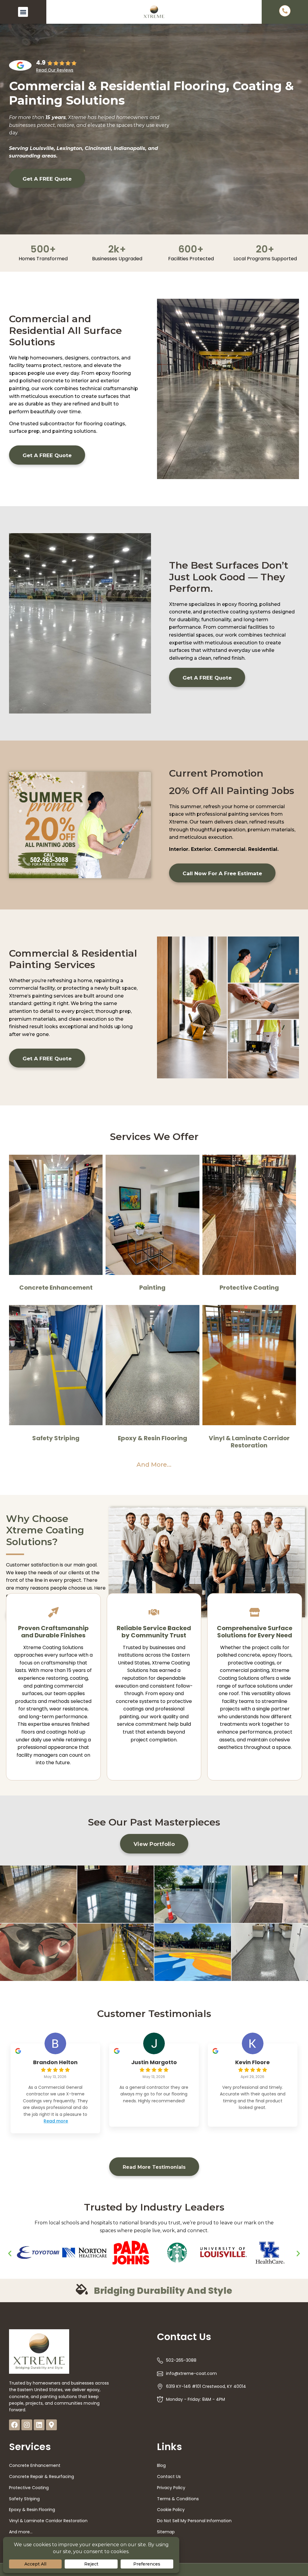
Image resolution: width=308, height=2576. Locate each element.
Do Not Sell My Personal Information (194, 2521)
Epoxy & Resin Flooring (152, 1438)
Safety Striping (56, 1438)
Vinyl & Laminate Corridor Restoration (249, 1442)
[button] (23, 12)
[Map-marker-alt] (51, 2425)
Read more (56, 2121)
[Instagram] (27, 2425)
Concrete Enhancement (56, 1288)
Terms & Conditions (178, 2499)
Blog (161, 2465)
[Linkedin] (39, 2425)
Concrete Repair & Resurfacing (42, 2477)
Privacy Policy (171, 2488)
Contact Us (169, 2477)
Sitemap (166, 2532)
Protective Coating (249, 1288)
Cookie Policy (171, 2510)
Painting (152, 1288)
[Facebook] (14, 2425)
